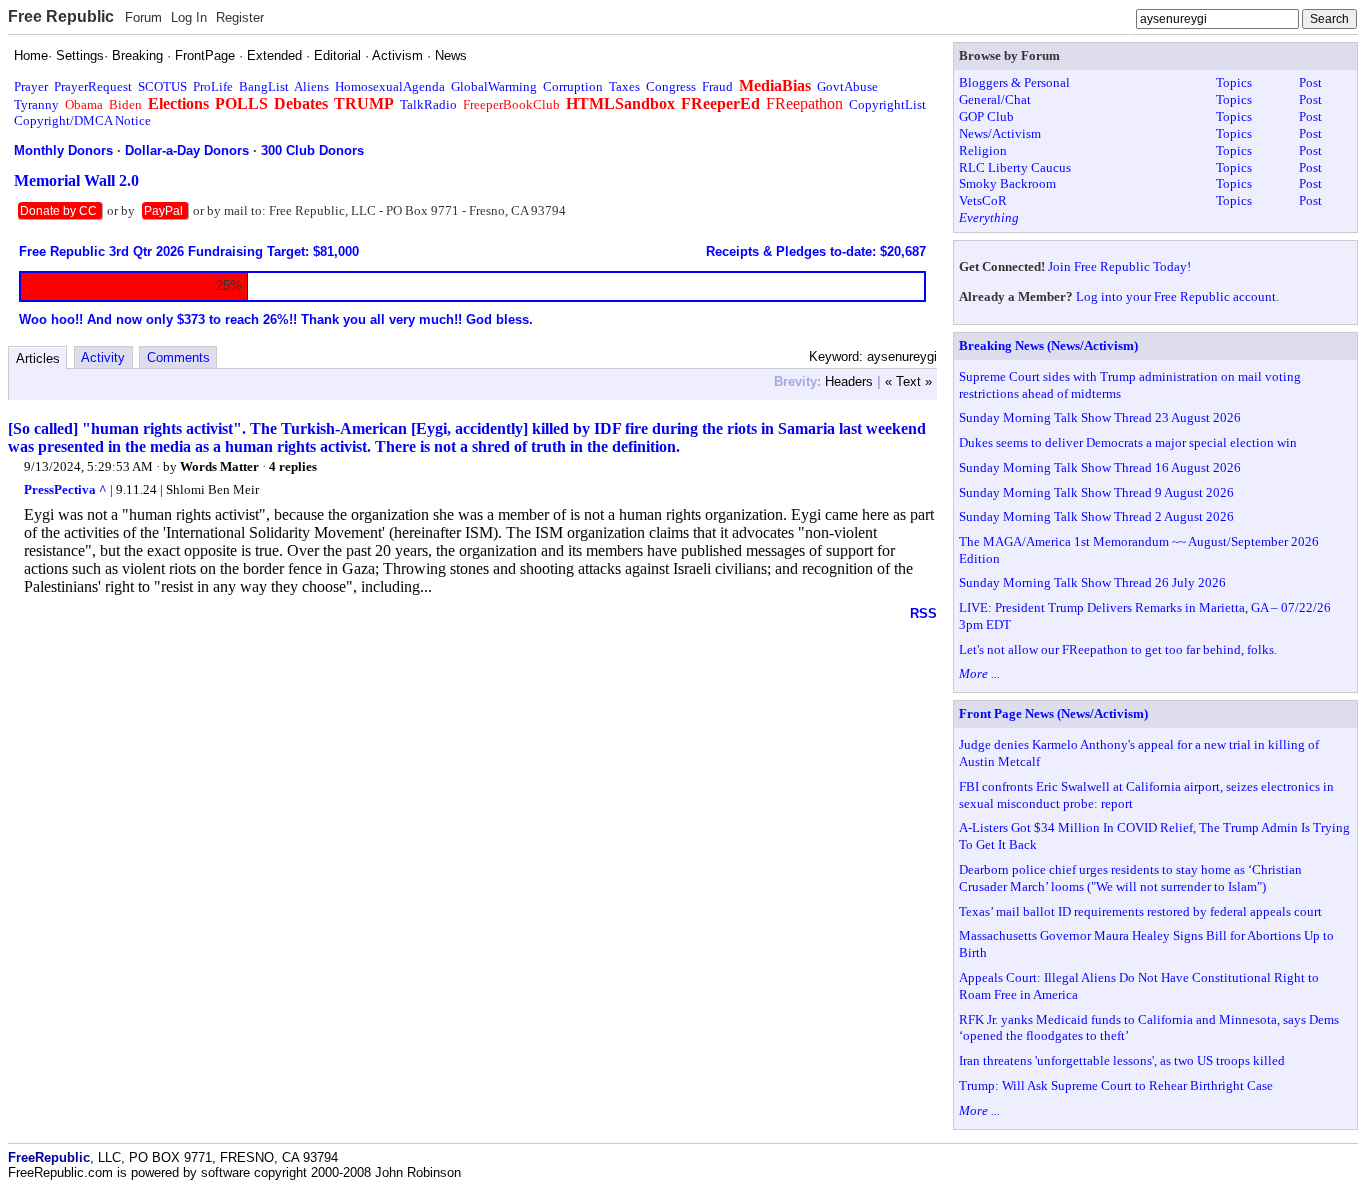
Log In (189, 17)
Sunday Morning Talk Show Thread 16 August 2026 (1100, 467)
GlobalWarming (494, 86)
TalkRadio (428, 104)
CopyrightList (887, 104)
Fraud (717, 86)
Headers (849, 381)
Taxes (624, 86)
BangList (264, 86)
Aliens (311, 86)
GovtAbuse (847, 86)
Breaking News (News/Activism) (1048, 345)
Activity (103, 357)
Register (240, 17)
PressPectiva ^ (65, 489)
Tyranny (36, 104)
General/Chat (995, 99)
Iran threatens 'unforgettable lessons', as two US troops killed (1122, 1060)
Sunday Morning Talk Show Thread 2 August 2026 (1096, 516)
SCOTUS (162, 86)
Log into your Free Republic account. (1177, 296)
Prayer (31, 86)
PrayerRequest (93, 86)
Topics (1234, 82)
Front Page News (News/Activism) (1053, 713)
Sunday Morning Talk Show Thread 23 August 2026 (1100, 417)
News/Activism (1000, 133)
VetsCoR (983, 200)
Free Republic (61, 16)
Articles (38, 358)
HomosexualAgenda (390, 86)
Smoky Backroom (1007, 183)
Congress (671, 86)
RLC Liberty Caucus (1015, 167)
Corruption (573, 86)
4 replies (293, 466)
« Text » (908, 381)
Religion (983, 150)
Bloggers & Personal (1014, 82)
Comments (178, 357)
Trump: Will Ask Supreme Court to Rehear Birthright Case (1116, 1085)
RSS (923, 613)
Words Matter (221, 466)
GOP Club (986, 116)
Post (1310, 82)
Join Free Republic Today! (1119, 266)
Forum (143, 17)
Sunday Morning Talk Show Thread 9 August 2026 (1096, 492)
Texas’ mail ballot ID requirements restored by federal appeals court (1140, 911)
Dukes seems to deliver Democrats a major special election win (1128, 442)
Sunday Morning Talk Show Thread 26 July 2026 (1092, 582)
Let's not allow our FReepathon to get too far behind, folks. (1118, 649)
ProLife (213, 86)
